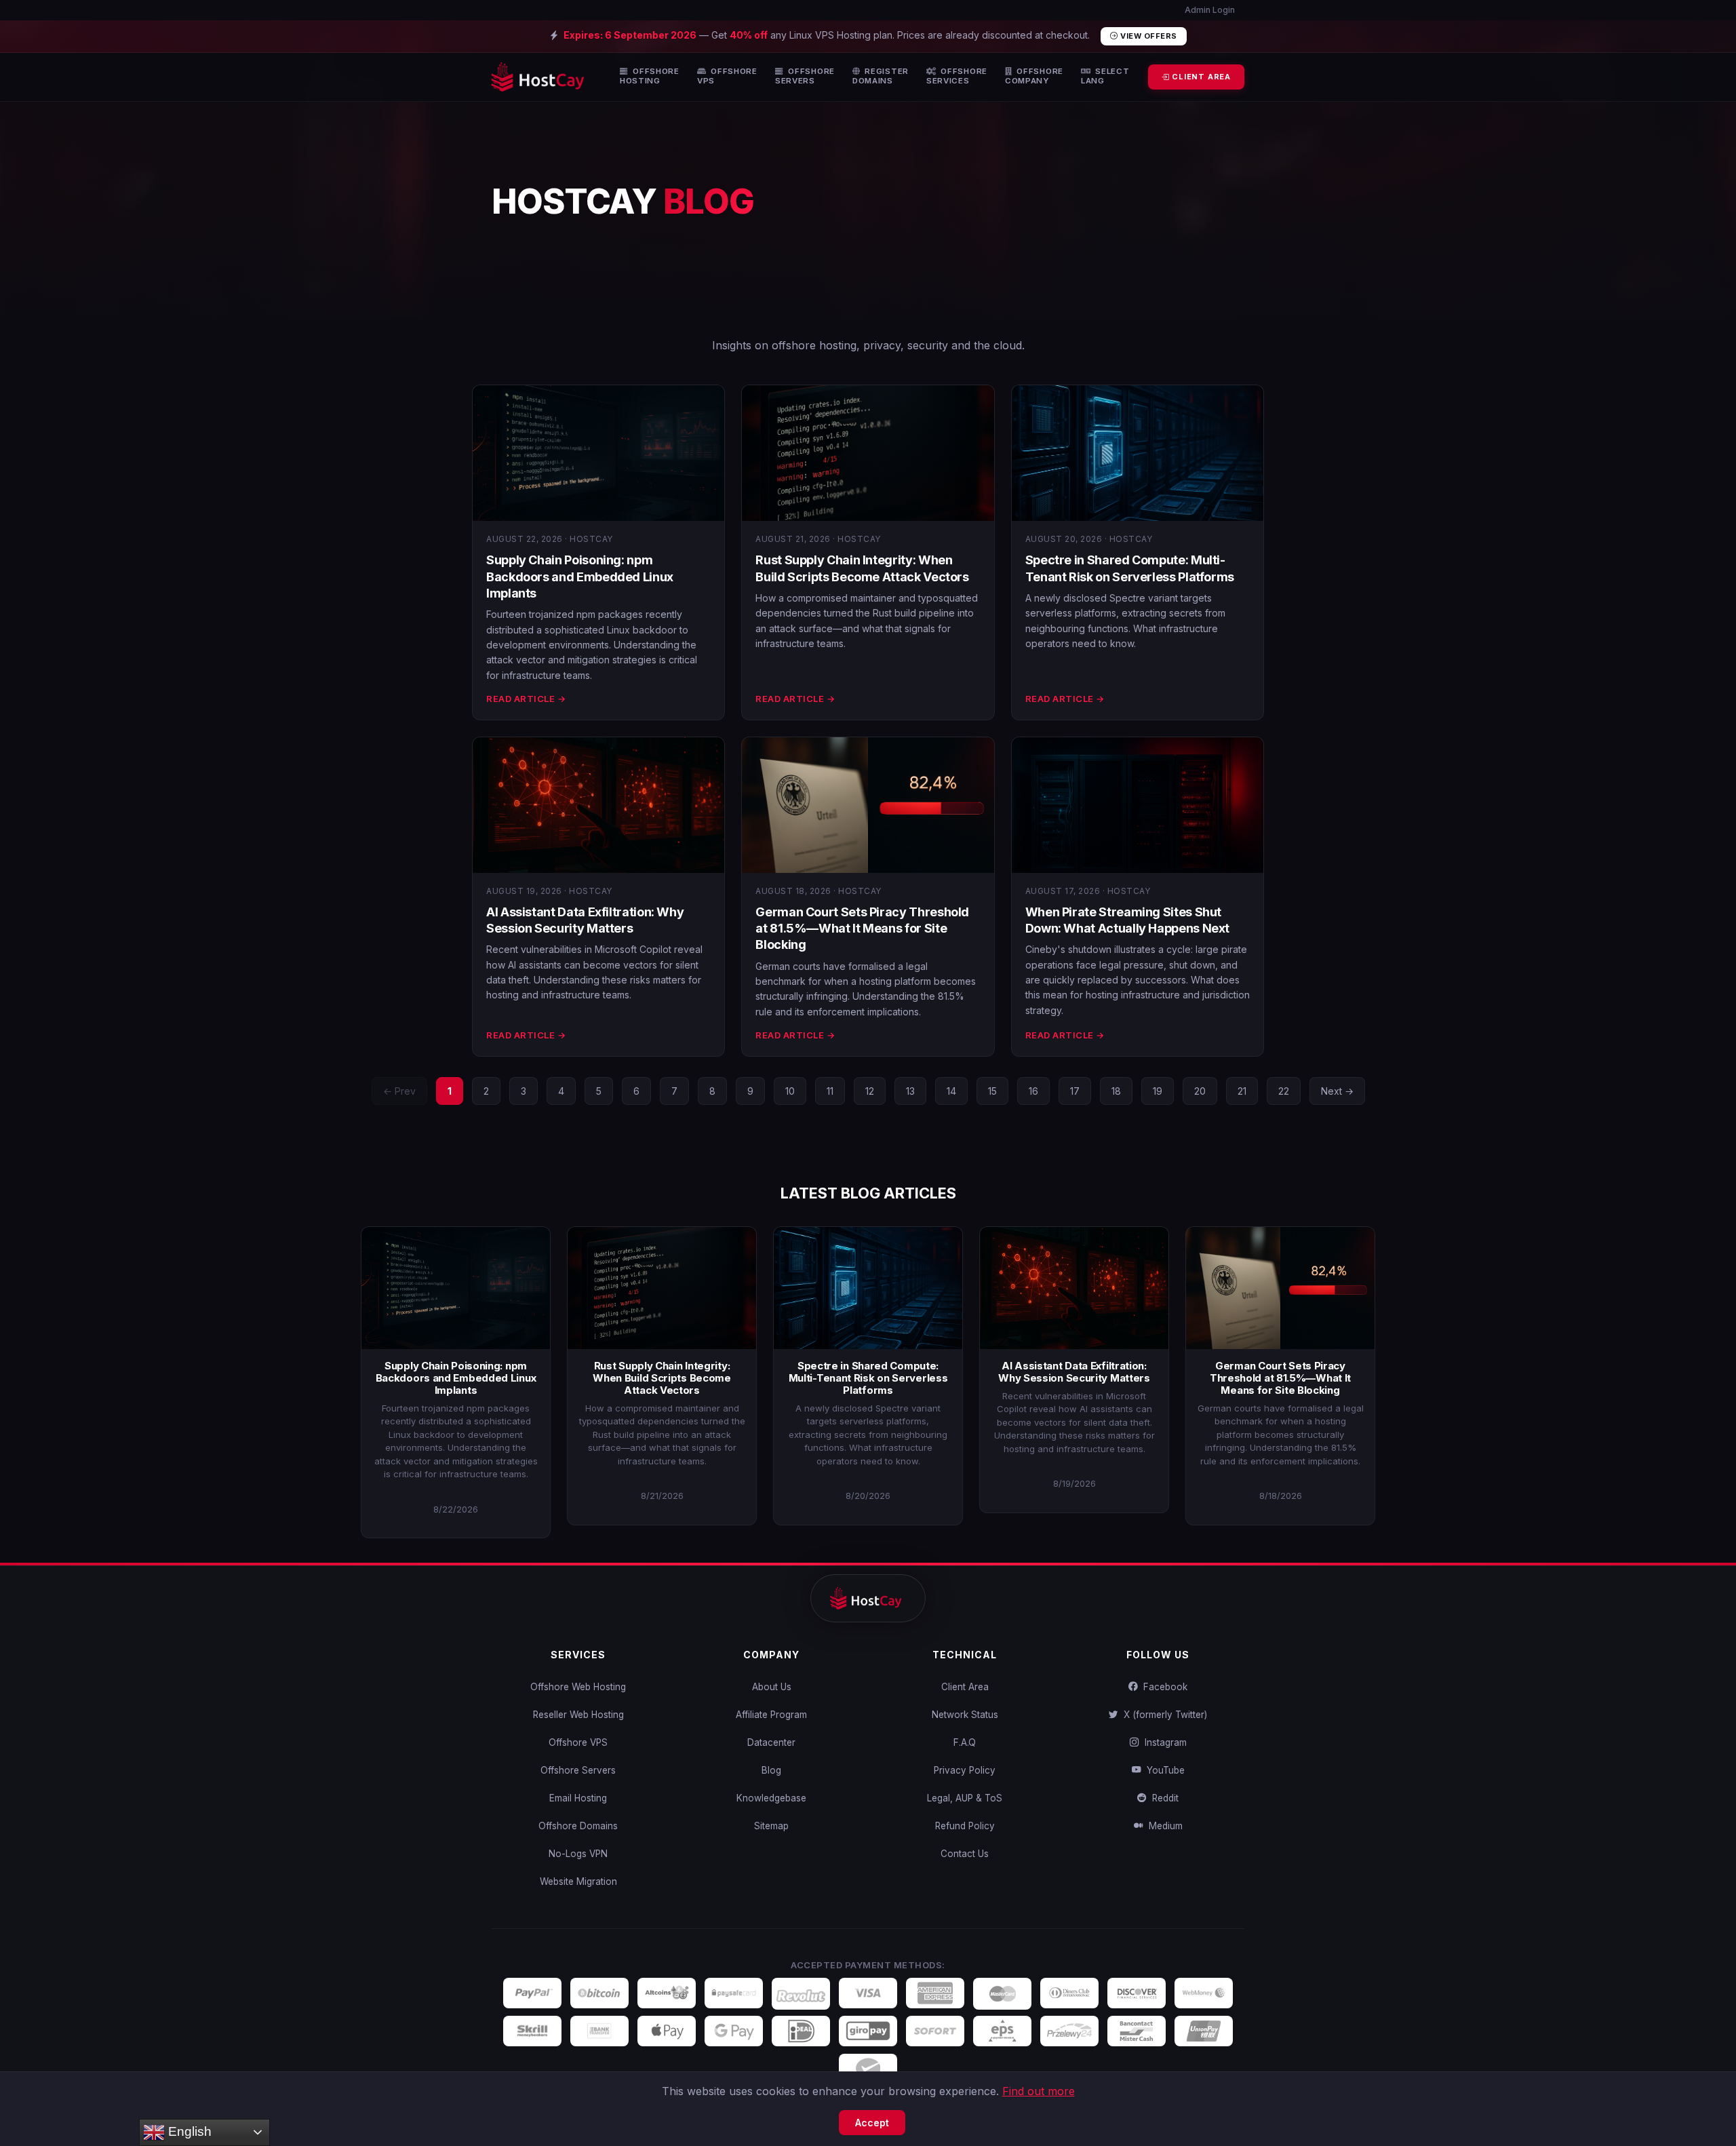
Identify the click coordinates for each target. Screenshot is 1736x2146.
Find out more (1039, 2091)
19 (1158, 1091)
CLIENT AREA (1200, 77)
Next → (1337, 1091)
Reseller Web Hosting (578, 1715)
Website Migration (578, 1881)
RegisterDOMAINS (881, 76)
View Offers (1148, 36)
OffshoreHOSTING (650, 76)
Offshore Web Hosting (578, 1687)
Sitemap (771, 1826)
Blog (771, 1770)
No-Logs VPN (578, 1854)
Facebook (1163, 1687)
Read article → (526, 699)
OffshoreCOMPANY (1034, 76)
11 (830, 1091)
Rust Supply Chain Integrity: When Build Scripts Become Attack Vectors (662, 1378)
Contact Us (965, 1854)
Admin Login (1209, 10)
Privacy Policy (965, 1770)
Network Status (965, 1715)
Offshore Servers (578, 1770)
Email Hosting (578, 1798)
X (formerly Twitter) (1163, 1715)
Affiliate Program (771, 1715)
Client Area (965, 1687)
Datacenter (771, 1742)
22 (1284, 1091)
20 (1200, 1091)
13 (910, 1091)
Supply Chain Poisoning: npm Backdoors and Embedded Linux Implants (580, 577)
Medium (1163, 1826)
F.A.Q (965, 1742)
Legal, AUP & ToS (965, 1798)
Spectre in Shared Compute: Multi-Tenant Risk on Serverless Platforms (868, 1378)
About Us (772, 1687)
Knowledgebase (771, 1798)
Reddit (1163, 1798)
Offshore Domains (578, 1826)
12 (870, 1091)
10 (790, 1091)
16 (1033, 1091)
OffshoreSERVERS (805, 76)
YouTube (1163, 1770)
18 (1116, 1091)
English (188, 2131)
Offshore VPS (578, 1742)
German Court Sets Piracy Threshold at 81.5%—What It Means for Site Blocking (862, 929)
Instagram (1163, 1742)
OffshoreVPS (727, 76)
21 (1242, 1091)
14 (951, 1091)
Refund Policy (965, 1826)
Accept (872, 2123)
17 (1075, 1091)
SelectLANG (1105, 76)
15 (992, 1091)
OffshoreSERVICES (957, 76)
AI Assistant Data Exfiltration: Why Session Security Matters (1074, 1372)
